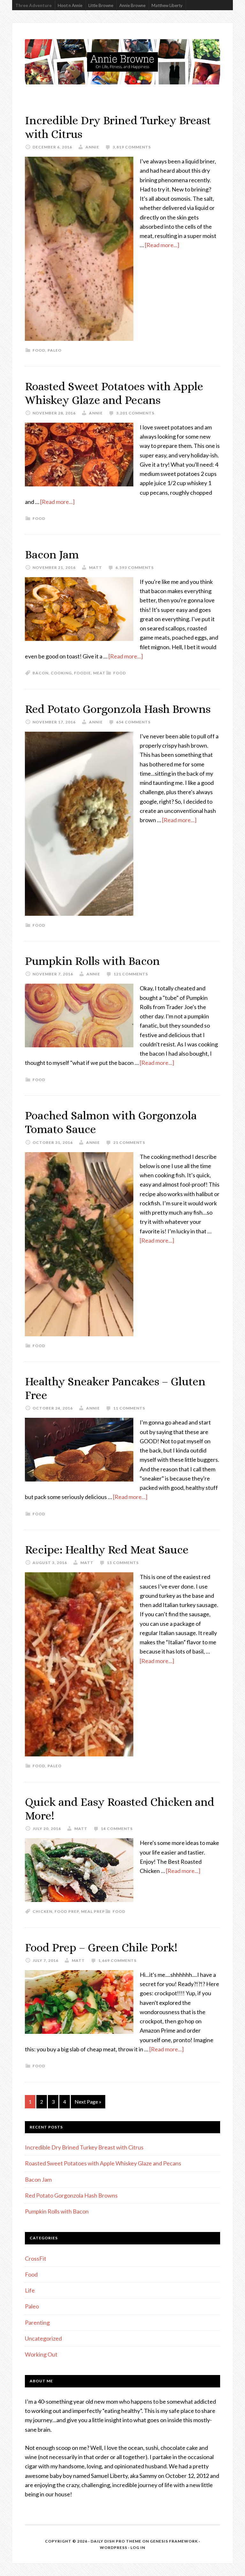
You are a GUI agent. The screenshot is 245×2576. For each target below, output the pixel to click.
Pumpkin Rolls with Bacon (92, 961)
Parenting (37, 2322)
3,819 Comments (132, 147)
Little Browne (101, 5)
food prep (67, 1911)
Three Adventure (33, 5)
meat (99, 673)
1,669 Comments (117, 1960)
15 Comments (123, 1563)
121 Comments (131, 974)
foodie (82, 673)
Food (39, 350)
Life (30, 2290)
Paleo (55, 350)
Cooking (61, 673)
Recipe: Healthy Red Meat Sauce (107, 1550)
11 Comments (129, 1408)
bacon (41, 673)
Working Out (41, 2354)
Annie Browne (132, 5)
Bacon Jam (52, 554)
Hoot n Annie (70, 5)
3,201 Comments (135, 413)
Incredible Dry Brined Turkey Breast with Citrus (84, 2147)
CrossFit (36, 2258)
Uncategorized (43, 2338)
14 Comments (117, 1829)
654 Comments (133, 722)
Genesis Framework (174, 2541)
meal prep (93, 1911)
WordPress (114, 2547)
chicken (42, 1911)
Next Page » (88, 2102)
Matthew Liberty (167, 5)
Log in (138, 2547)
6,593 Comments (135, 567)
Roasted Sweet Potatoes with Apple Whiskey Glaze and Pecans (103, 2163)
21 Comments (129, 1142)
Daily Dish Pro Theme (116, 2541)
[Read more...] (162, 245)
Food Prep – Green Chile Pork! (101, 1947)
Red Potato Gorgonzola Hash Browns (118, 709)
